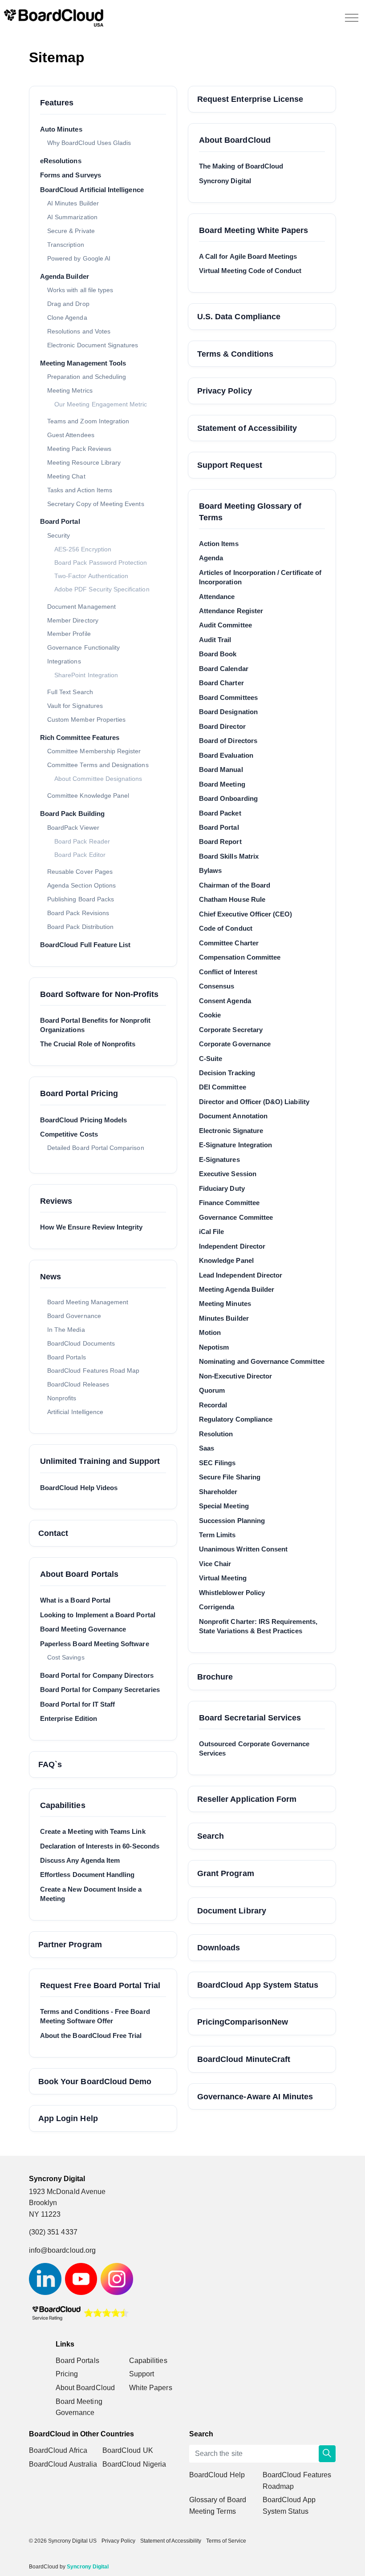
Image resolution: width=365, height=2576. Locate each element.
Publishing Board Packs (81, 899)
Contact (53, 1533)
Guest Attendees (71, 435)
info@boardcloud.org (62, 2250)
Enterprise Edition (69, 1718)
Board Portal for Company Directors (97, 1675)
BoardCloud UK (128, 2450)
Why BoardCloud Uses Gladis (89, 143)
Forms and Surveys (71, 175)
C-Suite (211, 1059)
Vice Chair (215, 1564)
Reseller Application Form (247, 1799)
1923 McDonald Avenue (69, 2192)
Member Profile (69, 634)
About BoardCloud (235, 140)
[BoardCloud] (54, 18)
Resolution (216, 1434)
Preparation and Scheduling (87, 377)
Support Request (230, 465)
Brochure (215, 1677)
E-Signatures (219, 1159)
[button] (327, 2454)
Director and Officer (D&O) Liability (254, 1102)
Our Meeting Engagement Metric (101, 404)
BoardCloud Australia (63, 2464)
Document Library (232, 1911)
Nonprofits (62, 1398)
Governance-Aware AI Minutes (255, 2096)
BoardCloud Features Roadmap (297, 2481)
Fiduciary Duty (222, 1188)
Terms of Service (226, 2541)
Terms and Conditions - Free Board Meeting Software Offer (95, 2016)
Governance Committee (236, 1217)
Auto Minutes (61, 129)
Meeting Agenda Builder (237, 1289)
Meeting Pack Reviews (79, 449)
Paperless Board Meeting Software (95, 1644)
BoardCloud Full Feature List (85, 945)
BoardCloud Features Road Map (93, 1370)
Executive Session (228, 1174)
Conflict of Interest (228, 972)
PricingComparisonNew (243, 2022)
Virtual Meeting (223, 1578)
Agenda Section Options (81, 885)
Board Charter (221, 683)
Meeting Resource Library (84, 462)
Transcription (66, 245)
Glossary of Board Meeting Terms (218, 2506)
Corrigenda (217, 1607)
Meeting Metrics (70, 390)
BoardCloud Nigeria (134, 2464)
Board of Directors (228, 741)
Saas (207, 1448)
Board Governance (74, 1316)
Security (59, 535)
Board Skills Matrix (229, 856)
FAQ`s (50, 1764)
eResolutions (61, 161)
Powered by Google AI (79, 258)
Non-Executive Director (235, 1376)
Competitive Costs (69, 1134)
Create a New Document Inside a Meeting (91, 1894)
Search (211, 1836)
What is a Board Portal (75, 1600)
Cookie (210, 1015)
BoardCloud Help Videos (79, 1488)
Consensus (217, 986)
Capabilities (63, 1805)
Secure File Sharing (230, 1477)
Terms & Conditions (235, 354)
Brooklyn (43, 2203)
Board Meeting (222, 784)
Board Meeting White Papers (253, 230)
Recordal (213, 1405)
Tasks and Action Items (80, 490)
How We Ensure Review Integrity (91, 1227)
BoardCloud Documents (81, 1343)
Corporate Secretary (231, 1030)
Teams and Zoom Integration (88, 421)
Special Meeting (224, 1506)
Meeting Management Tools (83, 363)
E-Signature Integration (235, 1145)
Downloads (219, 1947)
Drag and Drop (68, 304)
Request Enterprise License (250, 99)
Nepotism (214, 1347)
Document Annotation (233, 1116)
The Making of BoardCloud (241, 166)
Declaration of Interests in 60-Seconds (100, 1846)
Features (57, 102)
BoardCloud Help (217, 2475)
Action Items (219, 544)
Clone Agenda (67, 317)
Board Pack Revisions (78, 913)
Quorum (212, 1390)
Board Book (218, 654)
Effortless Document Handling (87, 1875)
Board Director (222, 726)
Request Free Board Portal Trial (100, 1985)
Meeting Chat (66, 476)
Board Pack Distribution (80, 927)
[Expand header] (352, 18)
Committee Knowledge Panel (88, 796)
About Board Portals (79, 1574)
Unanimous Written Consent (243, 1549)
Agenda (211, 558)
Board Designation (228, 712)
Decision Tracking (227, 1073)
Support (142, 2374)
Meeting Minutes (225, 1304)
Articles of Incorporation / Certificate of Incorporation (260, 577)
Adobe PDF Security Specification (102, 589)
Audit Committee (225, 625)
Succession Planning (232, 1521)
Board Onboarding (228, 798)
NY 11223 (45, 2214)
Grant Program (226, 1873)
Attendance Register (231, 611)
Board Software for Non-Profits (99, 994)
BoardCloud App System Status (258, 1985)
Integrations (64, 661)
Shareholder (218, 1492)
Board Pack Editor (80, 855)
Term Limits (217, 1535)
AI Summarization (72, 217)
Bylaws (210, 870)
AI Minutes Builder (73, 203)
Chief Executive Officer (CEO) (245, 914)
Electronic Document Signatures (93, 345)
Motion (210, 1332)
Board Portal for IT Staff (77, 1704)
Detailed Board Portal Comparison (96, 1148)
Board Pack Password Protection (101, 563)
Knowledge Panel (226, 1260)
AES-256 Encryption (83, 549)
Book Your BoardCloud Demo (95, 2081)
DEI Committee (223, 1087)
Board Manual (221, 770)
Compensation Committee (240, 957)
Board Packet (220, 813)
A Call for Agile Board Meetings (248, 256)
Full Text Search (70, 692)
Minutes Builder (224, 1318)
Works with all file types (80, 290)
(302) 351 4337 (53, 2232)
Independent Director (232, 1246)
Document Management (81, 607)
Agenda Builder (65, 276)
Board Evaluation (226, 755)
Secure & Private (71, 231)
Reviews (56, 1201)
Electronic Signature (231, 1131)
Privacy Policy (225, 391)
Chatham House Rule (232, 899)
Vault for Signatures (75, 706)
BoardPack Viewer (73, 828)
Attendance (217, 597)
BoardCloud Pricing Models (83, 1120)
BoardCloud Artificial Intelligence (92, 190)
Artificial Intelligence (75, 1412)
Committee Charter (229, 943)
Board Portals (67, 1357)
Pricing (67, 2374)
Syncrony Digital (225, 181)
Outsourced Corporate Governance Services (254, 1748)
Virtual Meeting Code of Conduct (250, 271)
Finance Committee (229, 1203)
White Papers (151, 2388)
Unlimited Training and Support (100, 1461)
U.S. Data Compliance (239, 316)
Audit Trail (215, 640)
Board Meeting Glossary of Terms (250, 512)
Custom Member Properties (86, 719)
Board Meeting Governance (83, 1629)
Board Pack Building (72, 814)
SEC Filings (217, 1463)
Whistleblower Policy (232, 1593)
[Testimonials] (80, 2313)
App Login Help (68, 2118)
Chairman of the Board (235, 885)
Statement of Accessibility (247, 428)
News (51, 1276)
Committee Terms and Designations (98, 765)
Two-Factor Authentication (91, 576)
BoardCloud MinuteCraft (244, 2059)
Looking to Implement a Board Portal (98, 1615)
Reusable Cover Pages (80, 872)
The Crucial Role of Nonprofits (88, 1044)
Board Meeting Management (88, 1302)
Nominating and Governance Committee (262, 1361)
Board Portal (60, 521)
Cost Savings (66, 1657)
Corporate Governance (235, 1044)
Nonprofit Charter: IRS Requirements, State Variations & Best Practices (258, 1626)
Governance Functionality (83, 647)
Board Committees (228, 697)
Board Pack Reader (82, 842)
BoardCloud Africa (58, 2450)
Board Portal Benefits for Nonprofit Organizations (95, 1025)
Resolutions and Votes (79, 331)
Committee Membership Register (94, 751)
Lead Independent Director (241, 1275)
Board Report (220, 842)
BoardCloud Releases (78, 1384)
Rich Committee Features (80, 737)
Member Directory (73, 620)
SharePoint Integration (86, 675)
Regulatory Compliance (236, 1419)
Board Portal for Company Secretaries (100, 1690)
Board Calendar (224, 669)
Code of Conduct (226, 928)
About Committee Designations (98, 779)
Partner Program (70, 1944)
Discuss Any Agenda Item (80, 1860)
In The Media (66, 1330)
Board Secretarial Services (250, 1718)
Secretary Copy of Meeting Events (96, 504)
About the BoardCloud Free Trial (91, 2035)
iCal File (211, 1232)
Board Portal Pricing (79, 1093)
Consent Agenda (225, 1001)
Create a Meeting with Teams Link (93, 1831)
